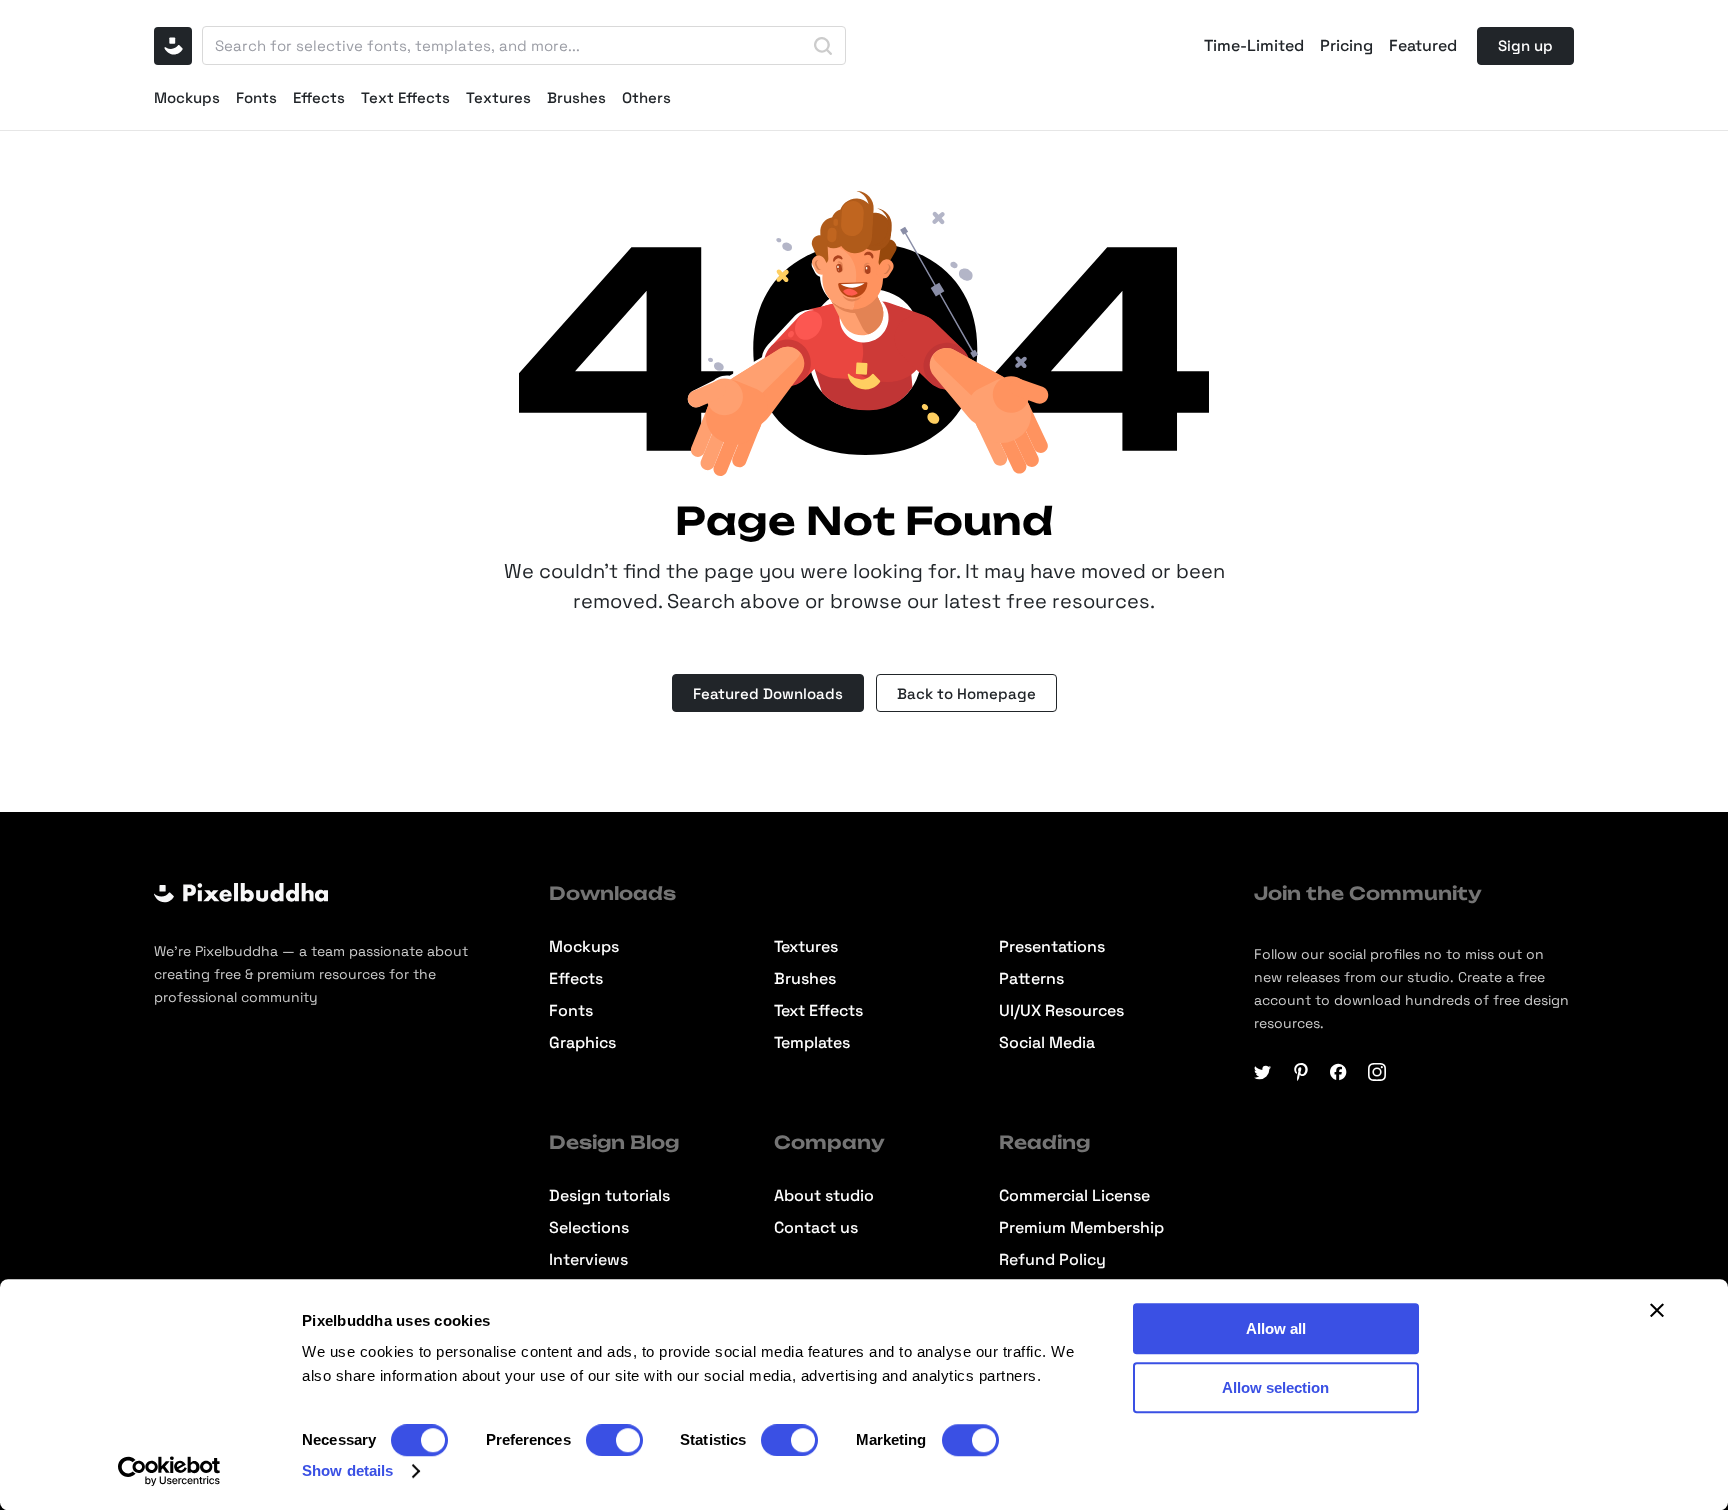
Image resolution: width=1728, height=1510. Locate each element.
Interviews (588, 1260)
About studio (824, 1196)
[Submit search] (823, 46)
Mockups (187, 97)
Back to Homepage (966, 693)
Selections (589, 1228)
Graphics (582, 1043)
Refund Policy (1052, 1260)
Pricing (1346, 46)
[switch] (614, 1440)
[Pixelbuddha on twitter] (1263, 1072)
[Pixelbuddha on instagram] (1377, 1072)
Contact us (816, 1228)
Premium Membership (1081, 1228)
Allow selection (1275, 1387)
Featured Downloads (768, 693)
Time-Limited (1254, 46)
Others (646, 97)
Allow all (1276, 1328)
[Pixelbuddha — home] (173, 46)
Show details (347, 1470)
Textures (498, 97)
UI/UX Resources (1061, 1011)
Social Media (1047, 1043)
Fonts (256, 97)
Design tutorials (609, 1196)
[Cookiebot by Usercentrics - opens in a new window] (169, 1471)
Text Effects (405, 97)
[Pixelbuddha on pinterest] (1301, 1072)
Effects (319, 97)
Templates (812, 1043)
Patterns (1031, 979)
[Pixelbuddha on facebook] (1339, 1072)
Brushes (576, 97)
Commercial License (1074, 1196)
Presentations (1052, 947)
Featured (1423, 46)
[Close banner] (1657, 1310)
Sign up (1525, 45)
